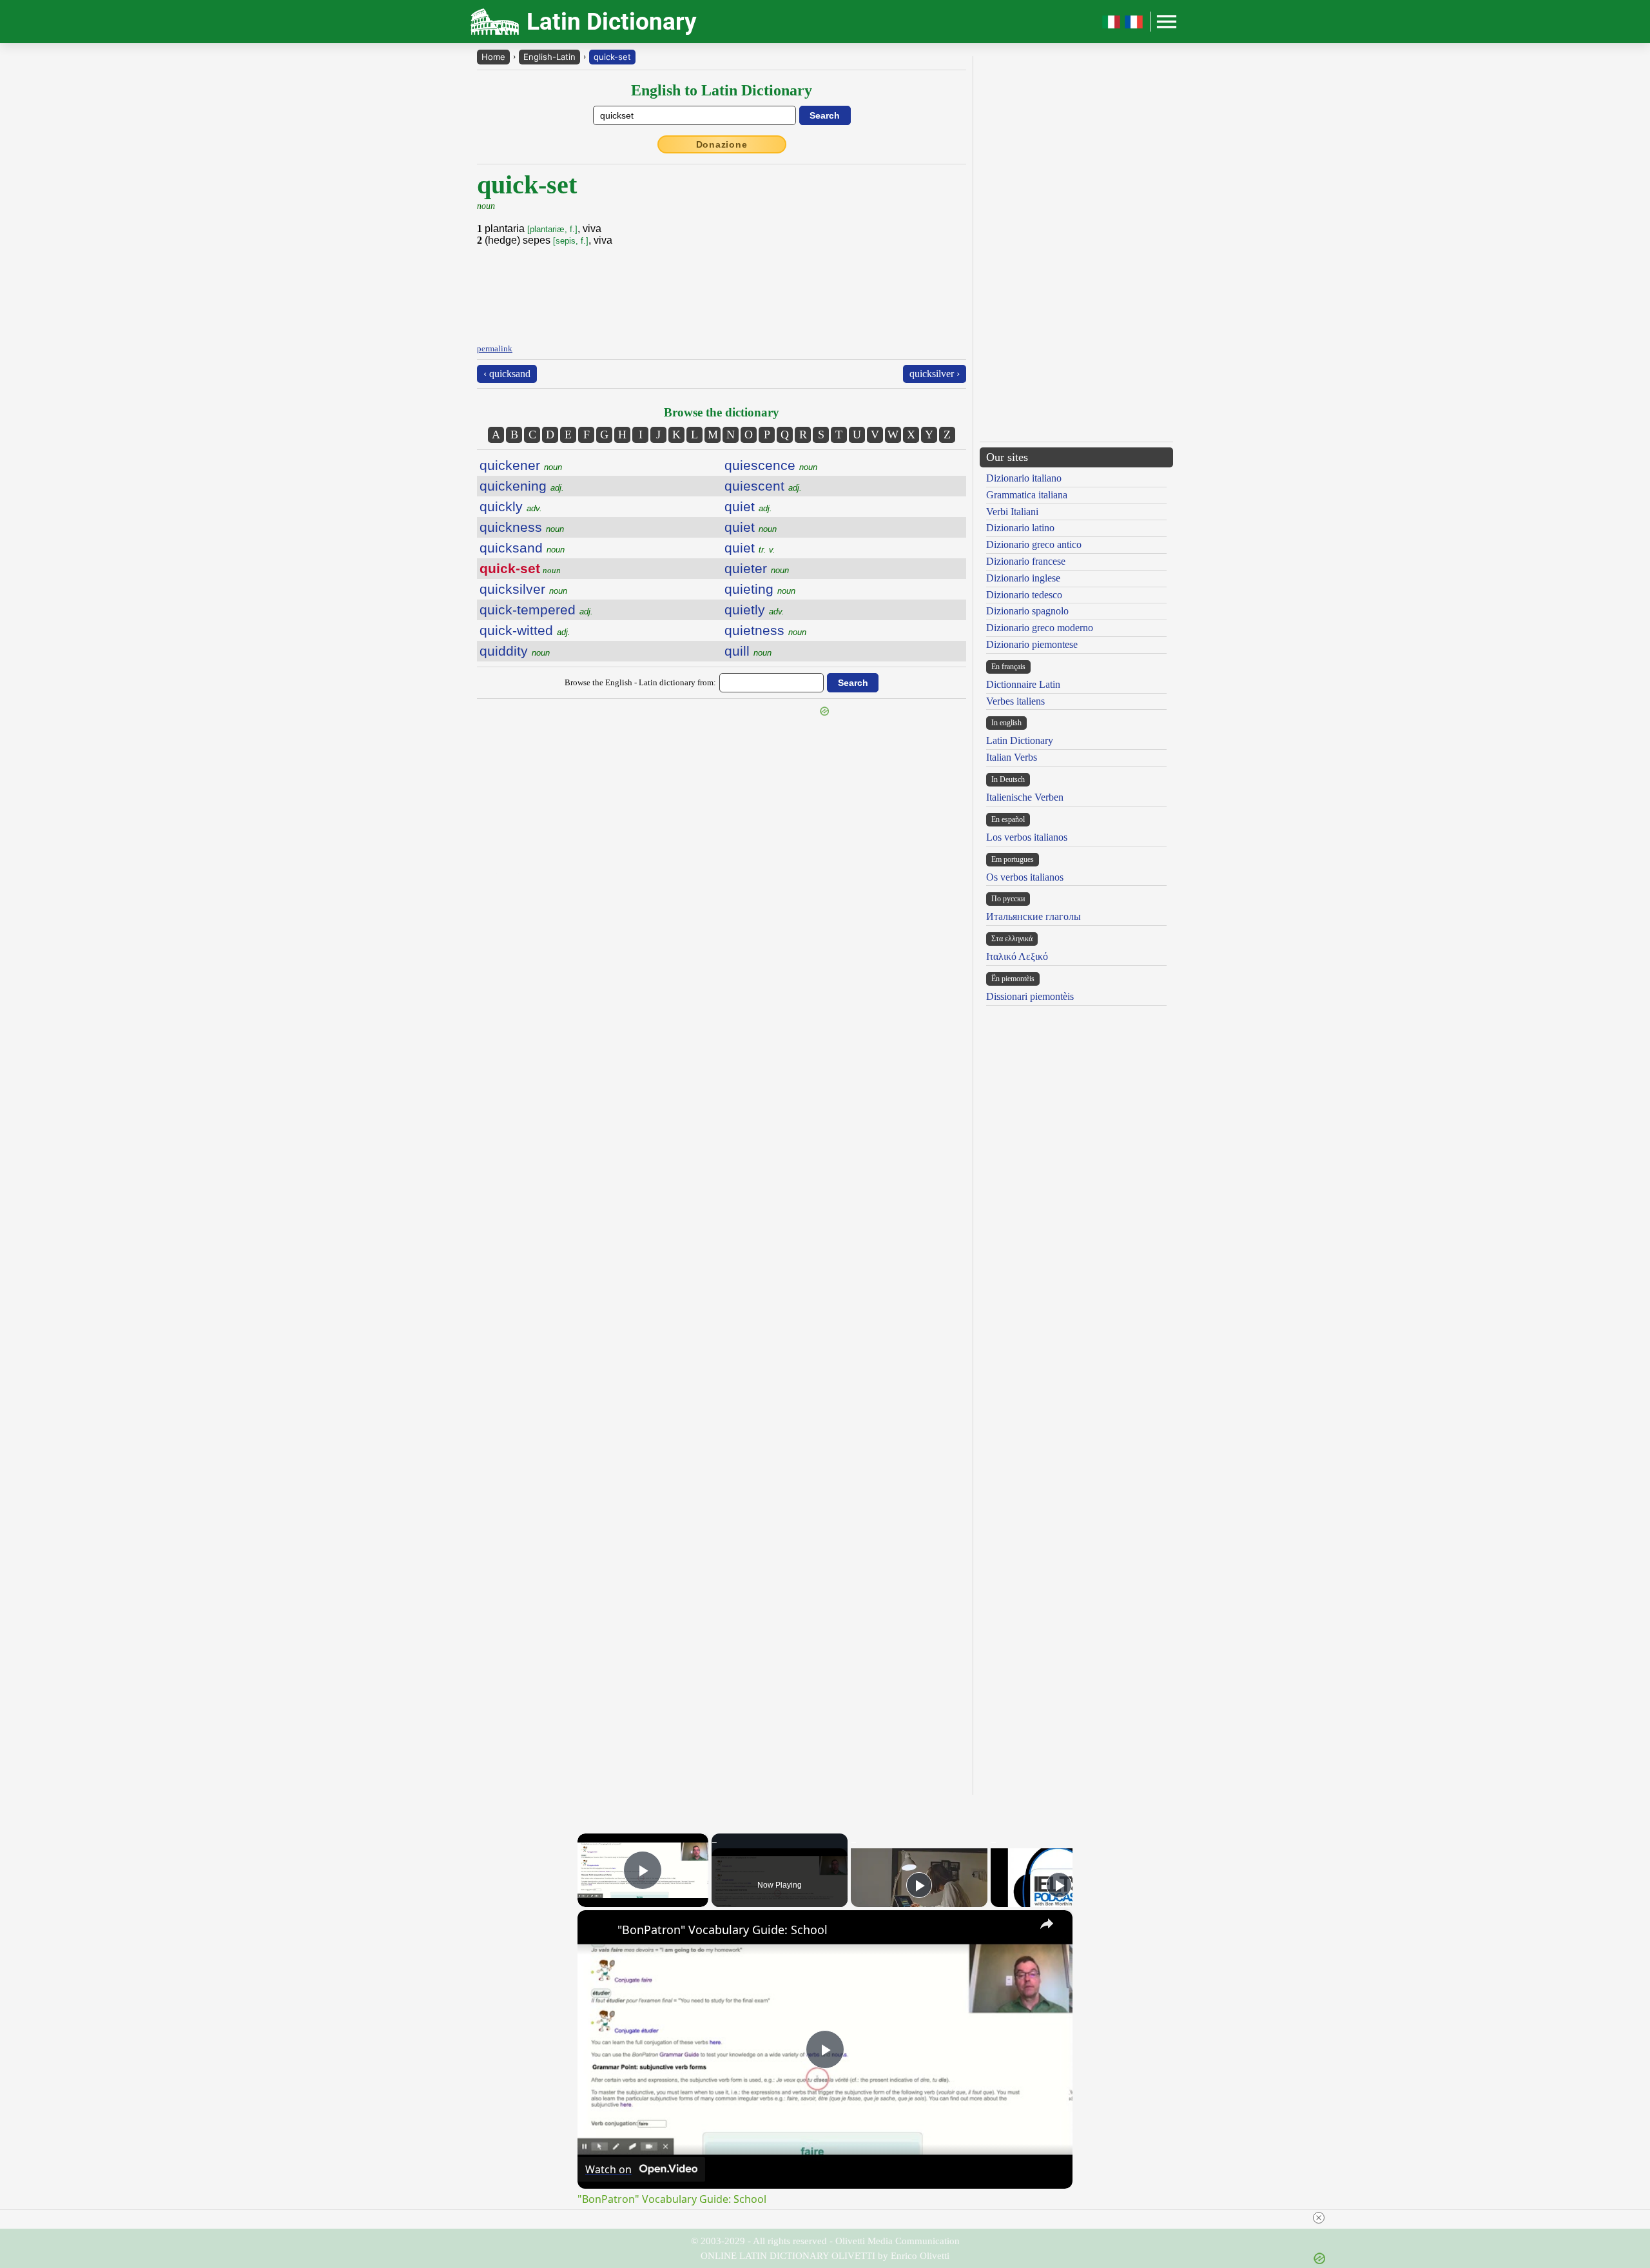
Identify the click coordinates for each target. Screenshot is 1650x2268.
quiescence (771, 465)
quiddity (515, 651)
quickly (511, 506)
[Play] (919, 1885)
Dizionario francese (1026, 561)
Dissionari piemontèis (1030, 996)
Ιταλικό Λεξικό (1017, 956)
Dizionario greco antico (1034, 544)
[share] (1047, 1924)
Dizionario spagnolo (1027, 611)
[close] (1319, 2218)
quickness (522, 527)
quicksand (522, 548)
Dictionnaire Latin (1023, 684)
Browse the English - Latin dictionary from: (640, 682)
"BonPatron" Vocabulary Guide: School (723, 1930)
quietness (765, 630)
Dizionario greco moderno (1040, 628)
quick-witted (525, 630)
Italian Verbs (1012, 757)
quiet (748, 506)
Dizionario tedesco (1024, 595)
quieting (760, 589)
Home (493, 57)
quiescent (763, 486)
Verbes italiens (1015, 701)
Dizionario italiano (1024, 478)
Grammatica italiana (1027, 495)
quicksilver (523, 589)
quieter (757, 568)
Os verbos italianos (1025, 877)
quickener (521, 465)
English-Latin (549, 57)
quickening (522, 486)
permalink (495, 348)
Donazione (722, 144)
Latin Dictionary (1020, 740)
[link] (598, 1931)
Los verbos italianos (1027, 837)
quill (748, 651)
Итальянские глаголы (1034, 916)
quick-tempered (536, 610)
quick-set (612, 57)
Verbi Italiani (1012, 512)
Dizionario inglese (1023, 578)
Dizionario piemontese (1032, 644)
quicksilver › (935, 374)
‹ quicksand (507, 374)
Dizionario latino (1020, 528)
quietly (754, 610)
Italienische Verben (1025, 797)
